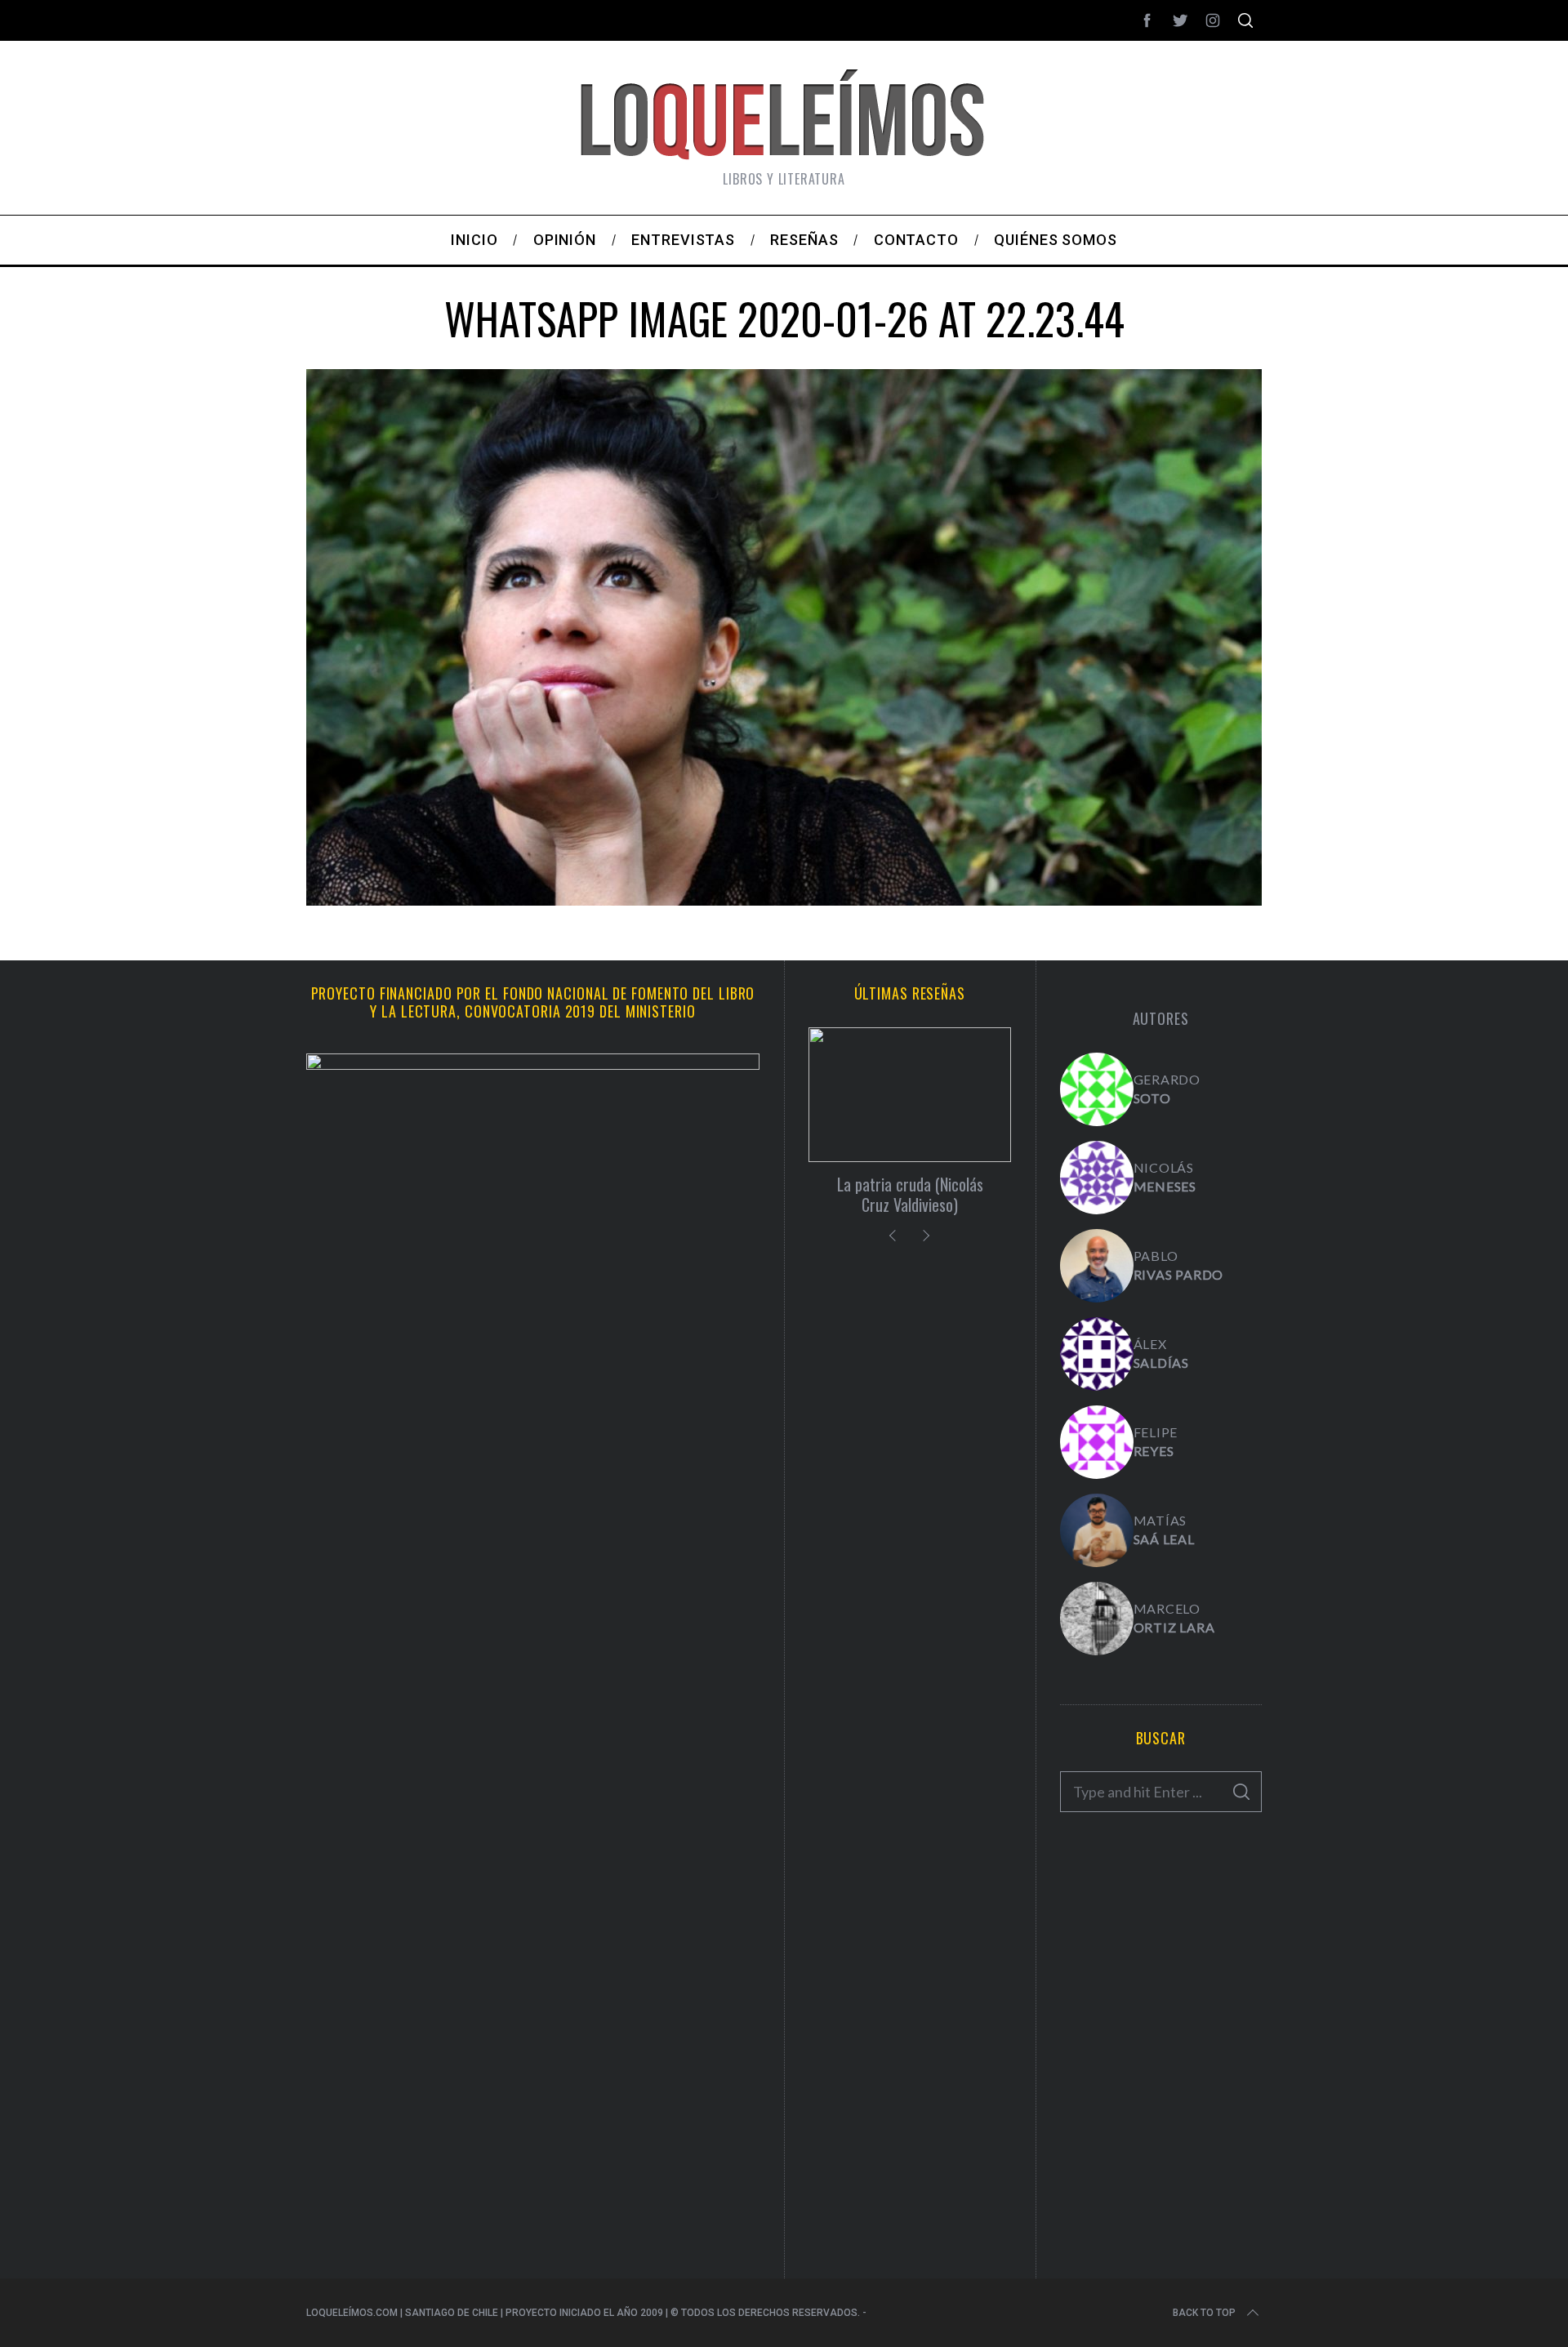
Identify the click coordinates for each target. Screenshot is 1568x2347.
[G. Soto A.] (1097, 1089)
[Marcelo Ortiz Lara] (1097, 1619)
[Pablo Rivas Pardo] (1097, 1266)
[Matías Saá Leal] (1097, 1530)
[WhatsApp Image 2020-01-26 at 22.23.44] (784, 900)
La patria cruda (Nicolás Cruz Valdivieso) (910, 1194)
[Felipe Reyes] (1097, 1442)
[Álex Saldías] (1097, 1354)
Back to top (1204, 2313)
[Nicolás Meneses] (1097, 1178)
